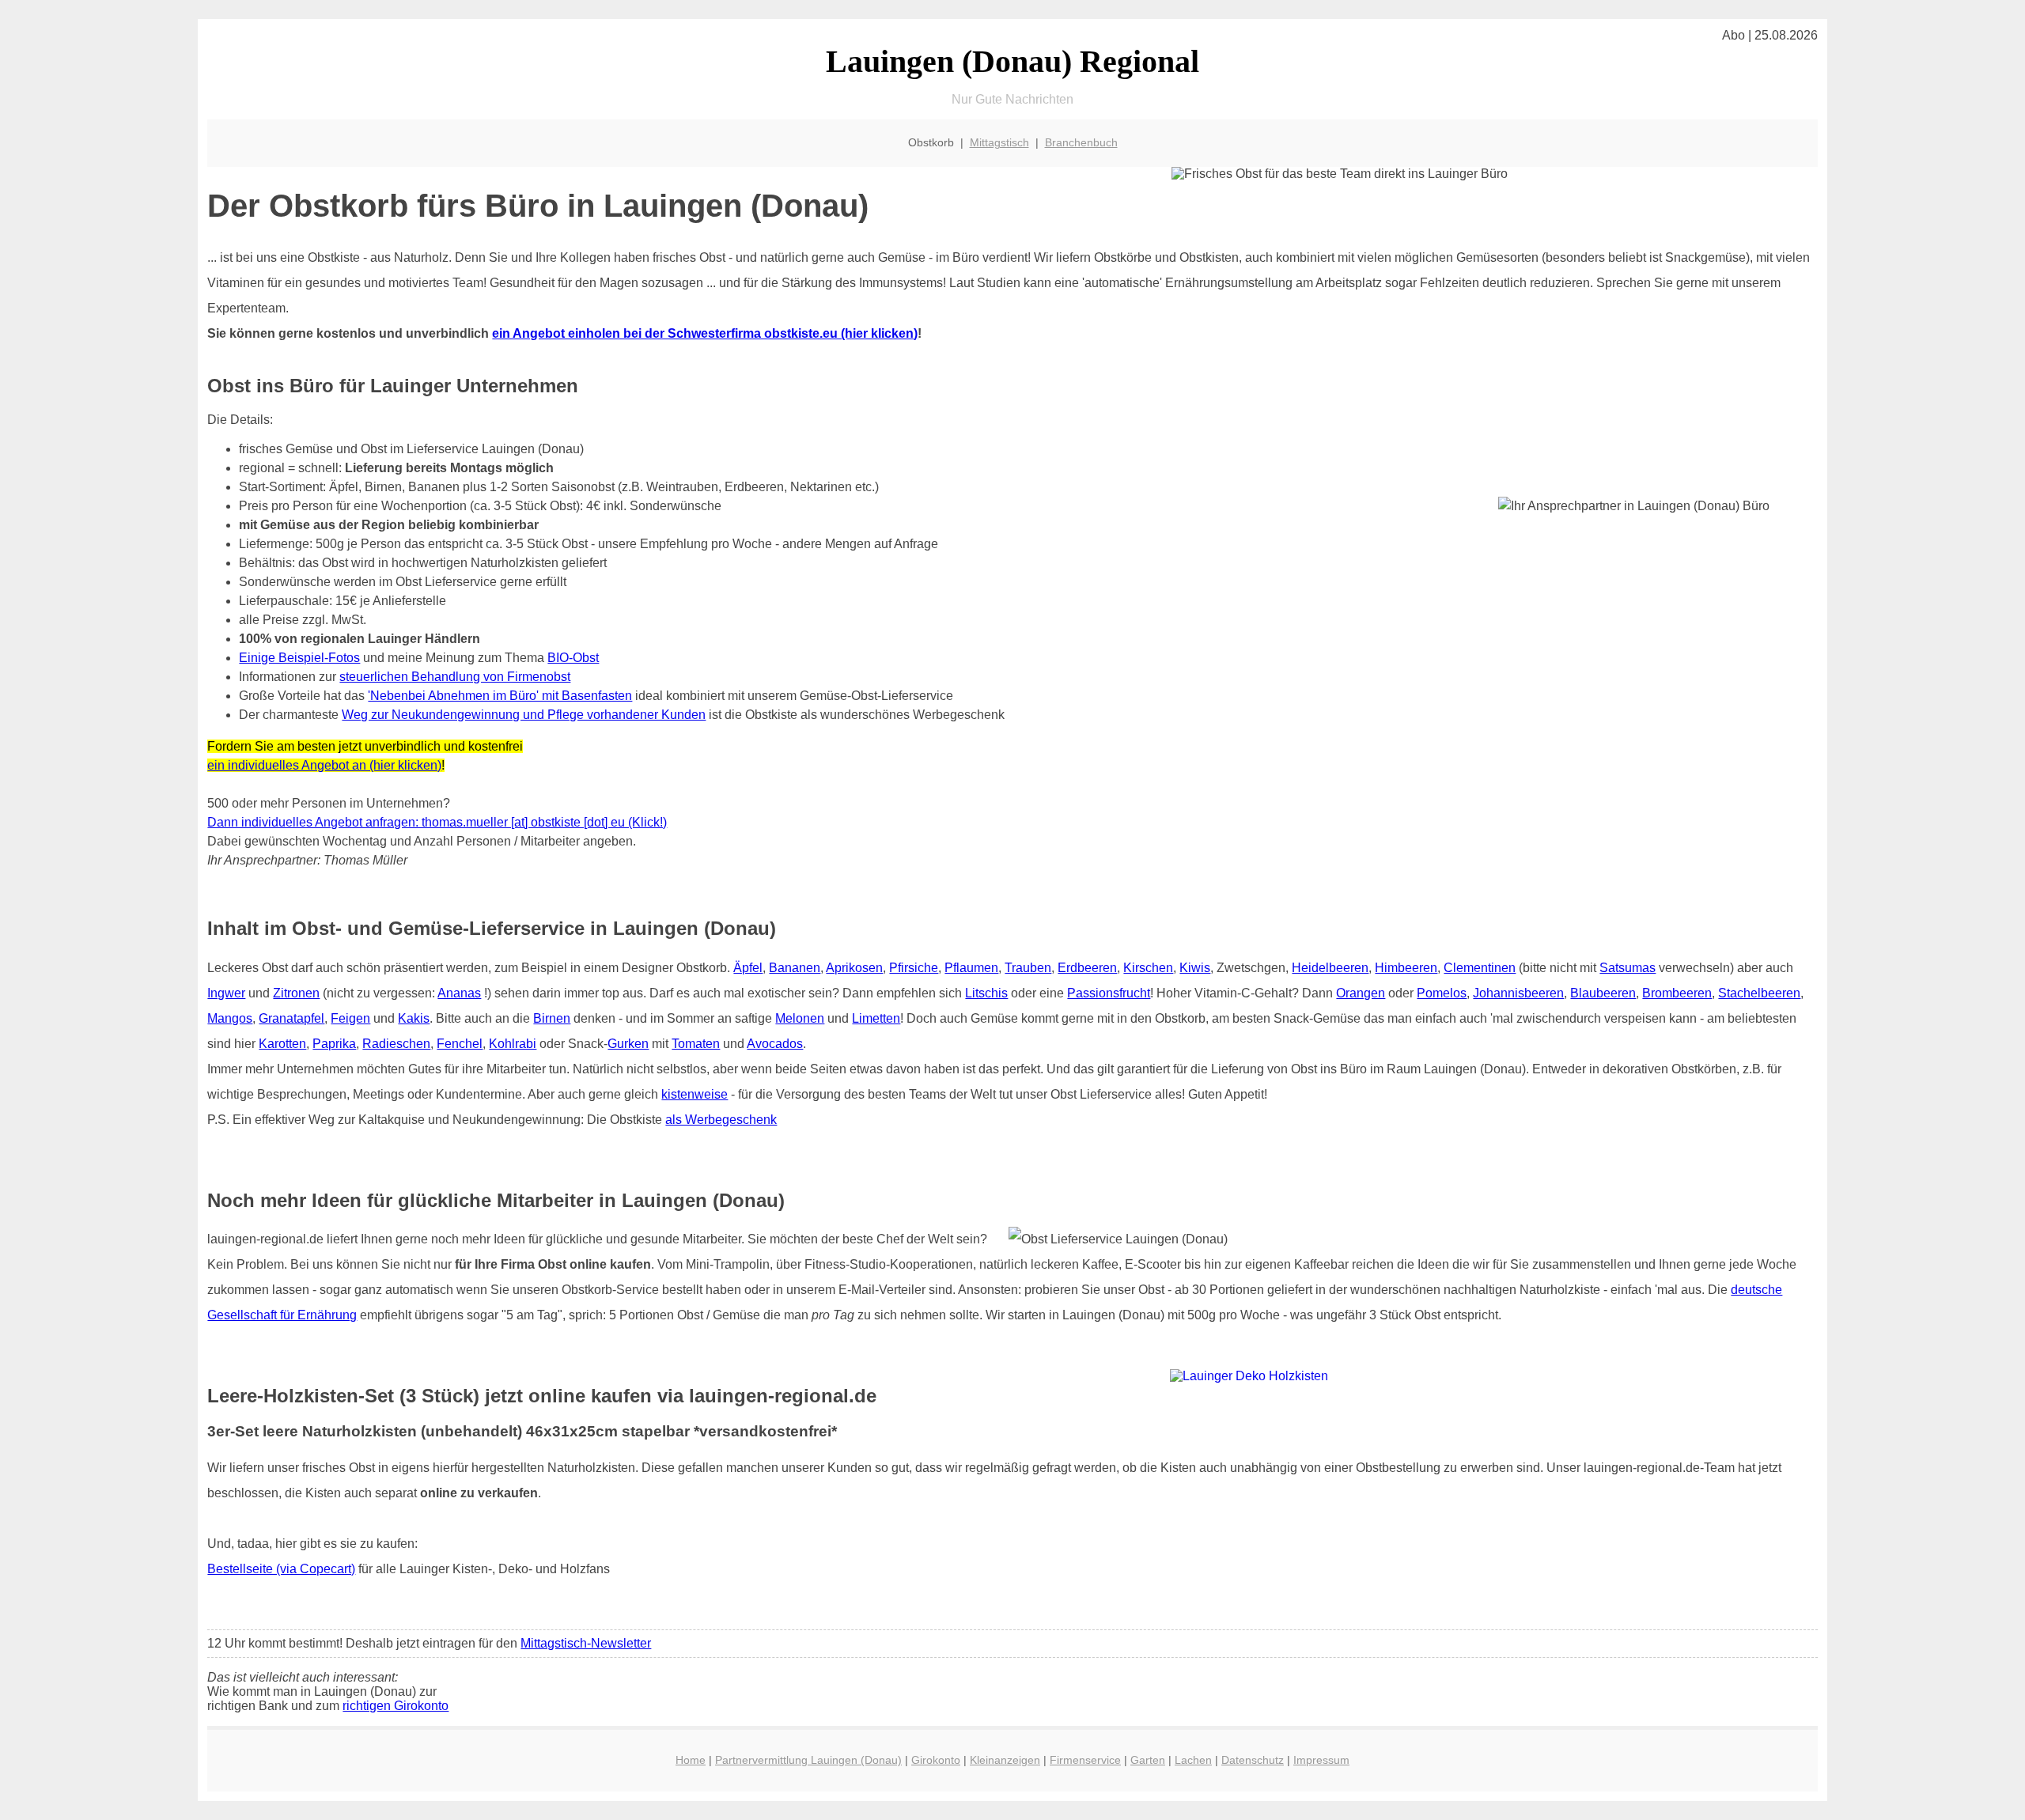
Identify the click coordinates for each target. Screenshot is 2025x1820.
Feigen (350, 1018)
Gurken (628, 1044)
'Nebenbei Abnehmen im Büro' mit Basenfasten (500, 696)
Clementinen (1480, 968)
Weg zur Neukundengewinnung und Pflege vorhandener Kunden (524, 715)
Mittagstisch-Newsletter (586, 1643)
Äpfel (748, 968)
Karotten (282, 1044)
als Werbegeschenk (721, 1120)
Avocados (775, 1044)
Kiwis (1195, 968)
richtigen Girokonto (396, 1706)
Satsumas (1628, 968)
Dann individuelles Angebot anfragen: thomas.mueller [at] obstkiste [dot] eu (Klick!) (437, 822)
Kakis (414, 1018)
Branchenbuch (1081, 142)
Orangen (1361, 993)
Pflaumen (971, 968)
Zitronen (296, 993)
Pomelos (1442, 993)
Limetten (876, 1018)
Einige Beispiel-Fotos (299, 658)
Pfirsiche (914, 968)
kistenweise (695, 1094)
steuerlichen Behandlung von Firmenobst (455, 677)
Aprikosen (854, 968)
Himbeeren (1406, 968)
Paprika (334, 1044)
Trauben (1028, 968)
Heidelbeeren (1330, 968)
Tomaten (696, 1044)
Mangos (230, 1018)
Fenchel (460, 1044)
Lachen (1193, 1760)
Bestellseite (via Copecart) (281, 1569)
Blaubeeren (1603, 993)
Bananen (795, 968)
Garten (1148, 1760)
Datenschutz (1253, 1760)
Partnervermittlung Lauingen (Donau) (808, 1760)
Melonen (800, 1018)
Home (691, 1760)
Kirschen (1148, 968)
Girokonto (936, 1760)
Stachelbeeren (1759, 993)
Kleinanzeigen (1005, 1760)
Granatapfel (291, 1018)
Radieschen (396, 1044)
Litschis (986, 993)
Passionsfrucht (1109, 993)
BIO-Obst (573, 658)
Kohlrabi (513, 1044)
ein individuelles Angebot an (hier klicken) (324, 765)
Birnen (552, 1018)
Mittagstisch (999, 142)
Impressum (1321, 1760)
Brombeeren (1677, 993)
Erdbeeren (1087, 968)
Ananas (459, 993)
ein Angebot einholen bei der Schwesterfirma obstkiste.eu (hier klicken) (705, 333)
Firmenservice (1085, 1760)
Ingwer (226, 993)
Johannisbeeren (1518, 993)
